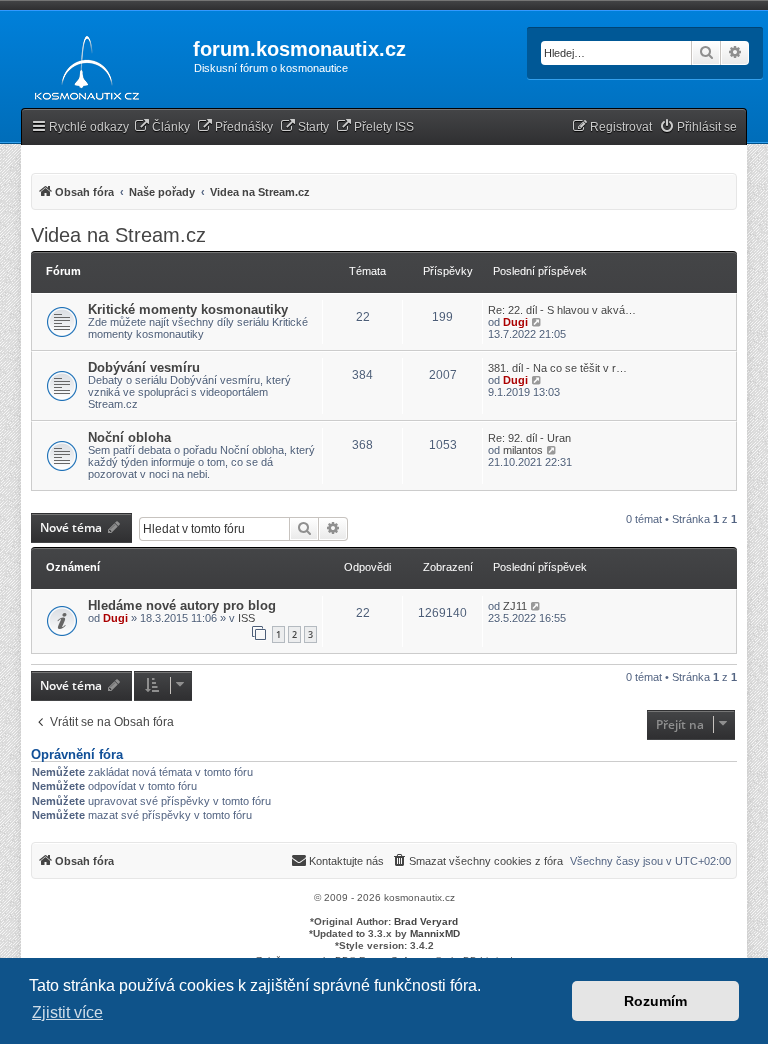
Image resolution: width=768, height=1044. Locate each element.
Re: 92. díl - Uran (529, 438)
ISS (246, 618)
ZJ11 (515, 606)
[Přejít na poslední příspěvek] (536, 606)
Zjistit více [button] (67, 1012)
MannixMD (435, 933)
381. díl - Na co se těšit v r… (557, 368)
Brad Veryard (426, 921)
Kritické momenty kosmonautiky (188, 309)
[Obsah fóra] (81, 64)
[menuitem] (162, 127)
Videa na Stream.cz (118, 235)
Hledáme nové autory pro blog (182, 605)
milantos (523, 450)
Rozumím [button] (655, 1001)
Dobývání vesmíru (144, 367)
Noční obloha (129, 437)
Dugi (515, 322)
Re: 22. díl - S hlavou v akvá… (562, 310)
